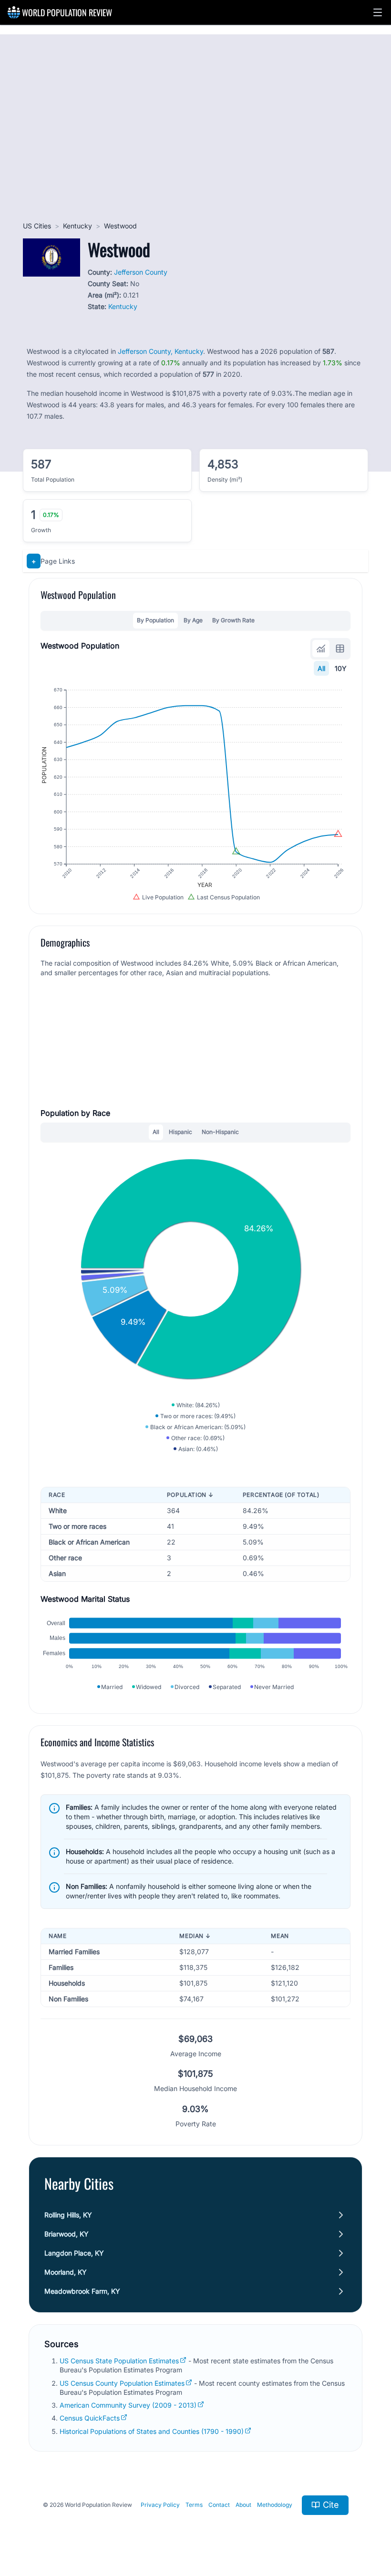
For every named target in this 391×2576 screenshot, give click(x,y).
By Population (155, 620)
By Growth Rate (233, 620)
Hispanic (180, 1132)
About (243, 2505)
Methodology (275, 2505)
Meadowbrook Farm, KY (82, 2291)
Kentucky (77, 226)
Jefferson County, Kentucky (160, 351)
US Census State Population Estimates (119, 2361)
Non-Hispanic (220, 1132)
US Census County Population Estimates (122, 2383)
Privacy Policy (160, 2505)
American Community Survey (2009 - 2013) (128, 2405)
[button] (378, 12)
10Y (341, 668)
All (321, 668)
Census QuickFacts (90, 2418)
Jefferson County (141, 272)
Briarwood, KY (67, 2234)
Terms (194, 2505)
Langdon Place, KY (74, 2253)
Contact (219, 2505)
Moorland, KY (66, 2272)
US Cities (37, 226)
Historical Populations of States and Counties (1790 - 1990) (152, 2431)
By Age (193, 620)
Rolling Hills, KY (68, 2215)
